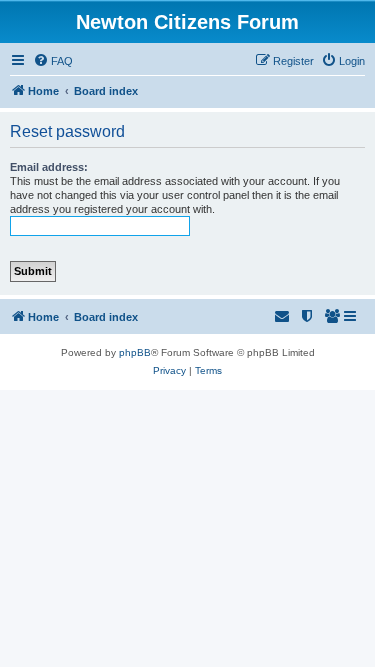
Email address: (49, 167)
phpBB (135, 352)
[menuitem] (53, 61)
